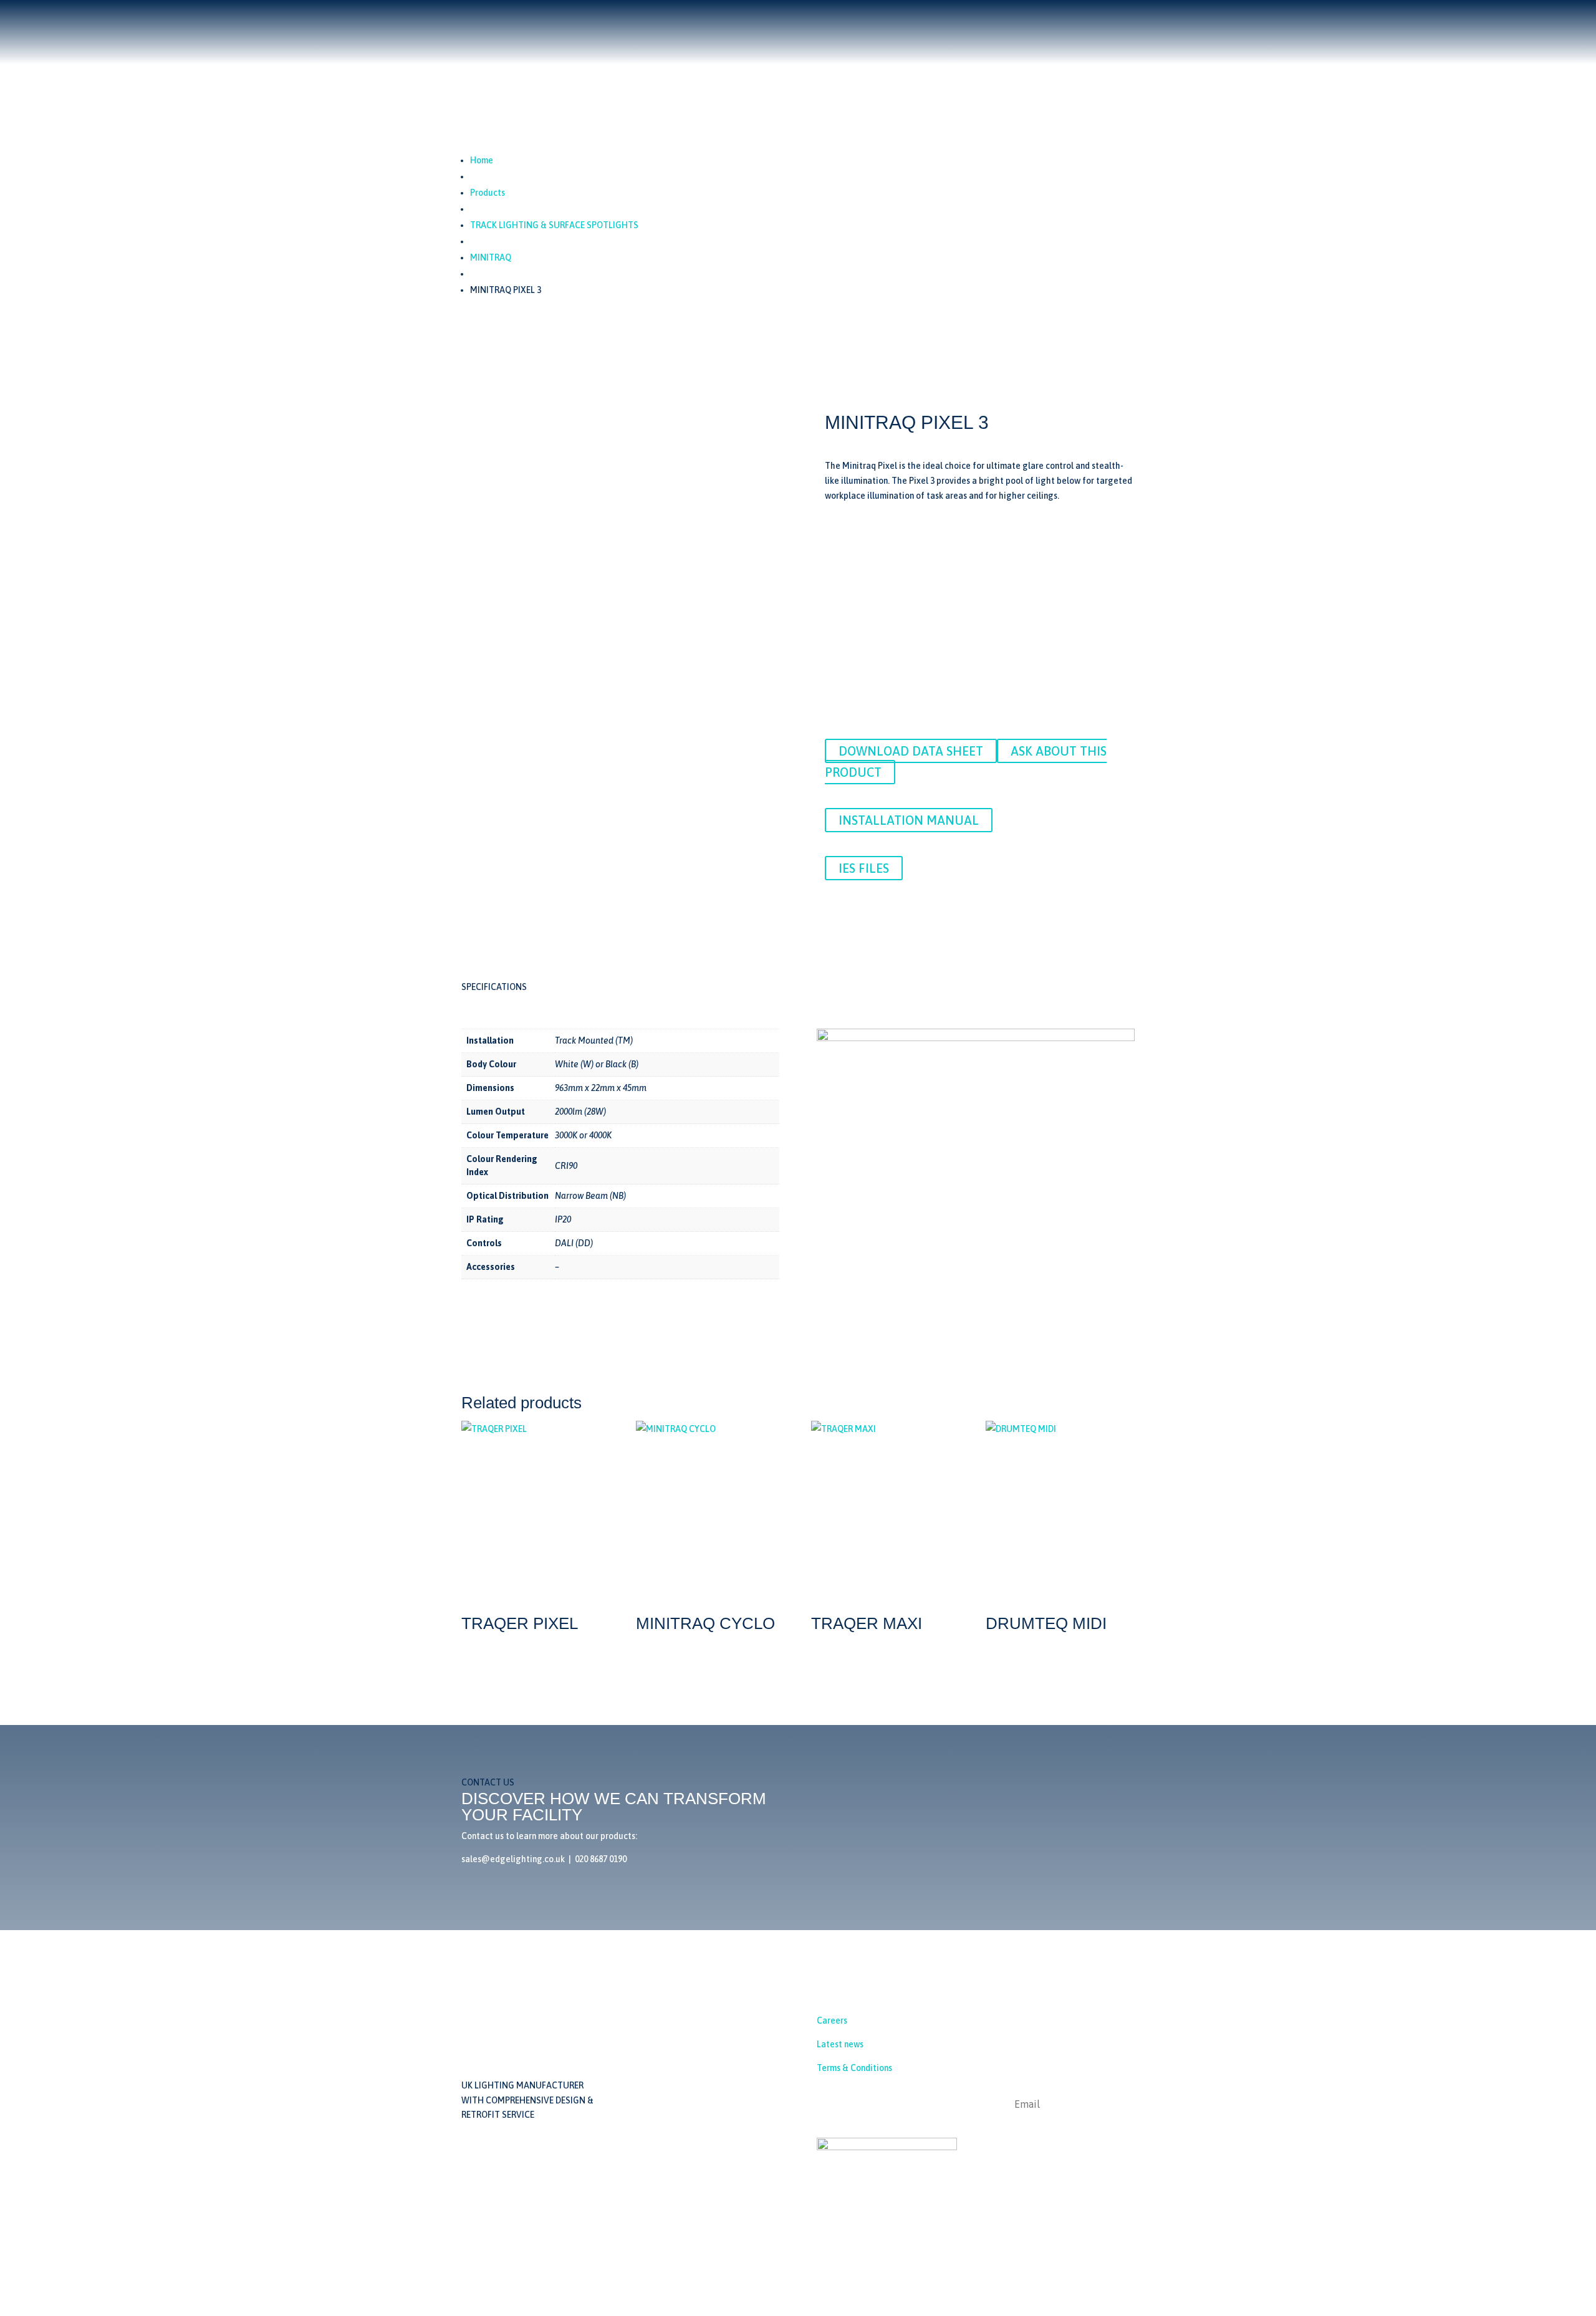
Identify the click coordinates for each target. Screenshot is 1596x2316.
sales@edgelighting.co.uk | (518, 1859)
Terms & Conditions (854, 2068)
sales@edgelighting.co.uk (720, 2054)
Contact (902, 207)
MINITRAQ (491, 257)
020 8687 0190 (843, 57)
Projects (775, 207)
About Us (666, 207)
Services (821, 207)
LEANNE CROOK (1104, 2257)
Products (715, 207)
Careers (832, 2021)
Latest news (840, 2044)
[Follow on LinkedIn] (827, 2105)
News (862, 207)
